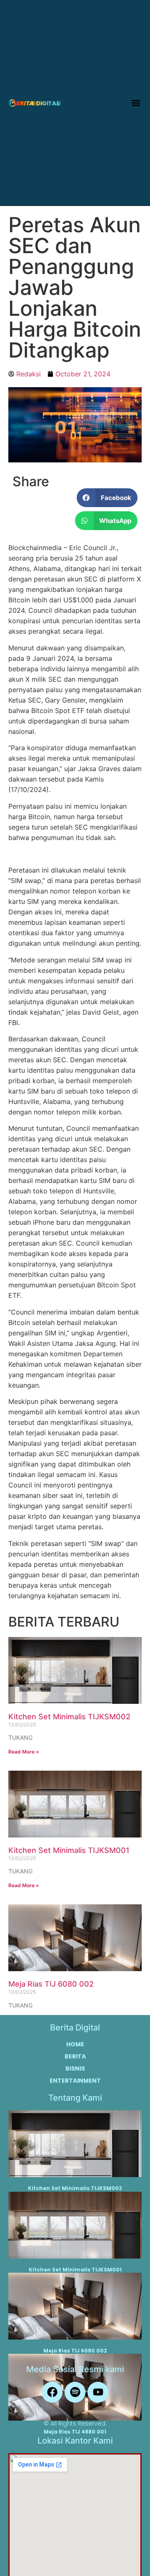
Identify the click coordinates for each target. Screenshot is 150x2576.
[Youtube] (98, 2392)
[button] (136, 103)
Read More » (24, 1752)
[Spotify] (75, 2392)
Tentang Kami (75, 2098)
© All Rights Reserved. (75, 2424)
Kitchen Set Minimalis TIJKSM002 (69, 1717)
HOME (75, 2044)
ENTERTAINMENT (75, 2081)
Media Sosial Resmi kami (75, 2369)
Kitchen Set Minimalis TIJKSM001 (69, 1850)
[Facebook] (52, 2392)
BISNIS (75, 2068)
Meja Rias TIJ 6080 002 (51, 1984)
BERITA (75, 2056)
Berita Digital (75, 2028)
